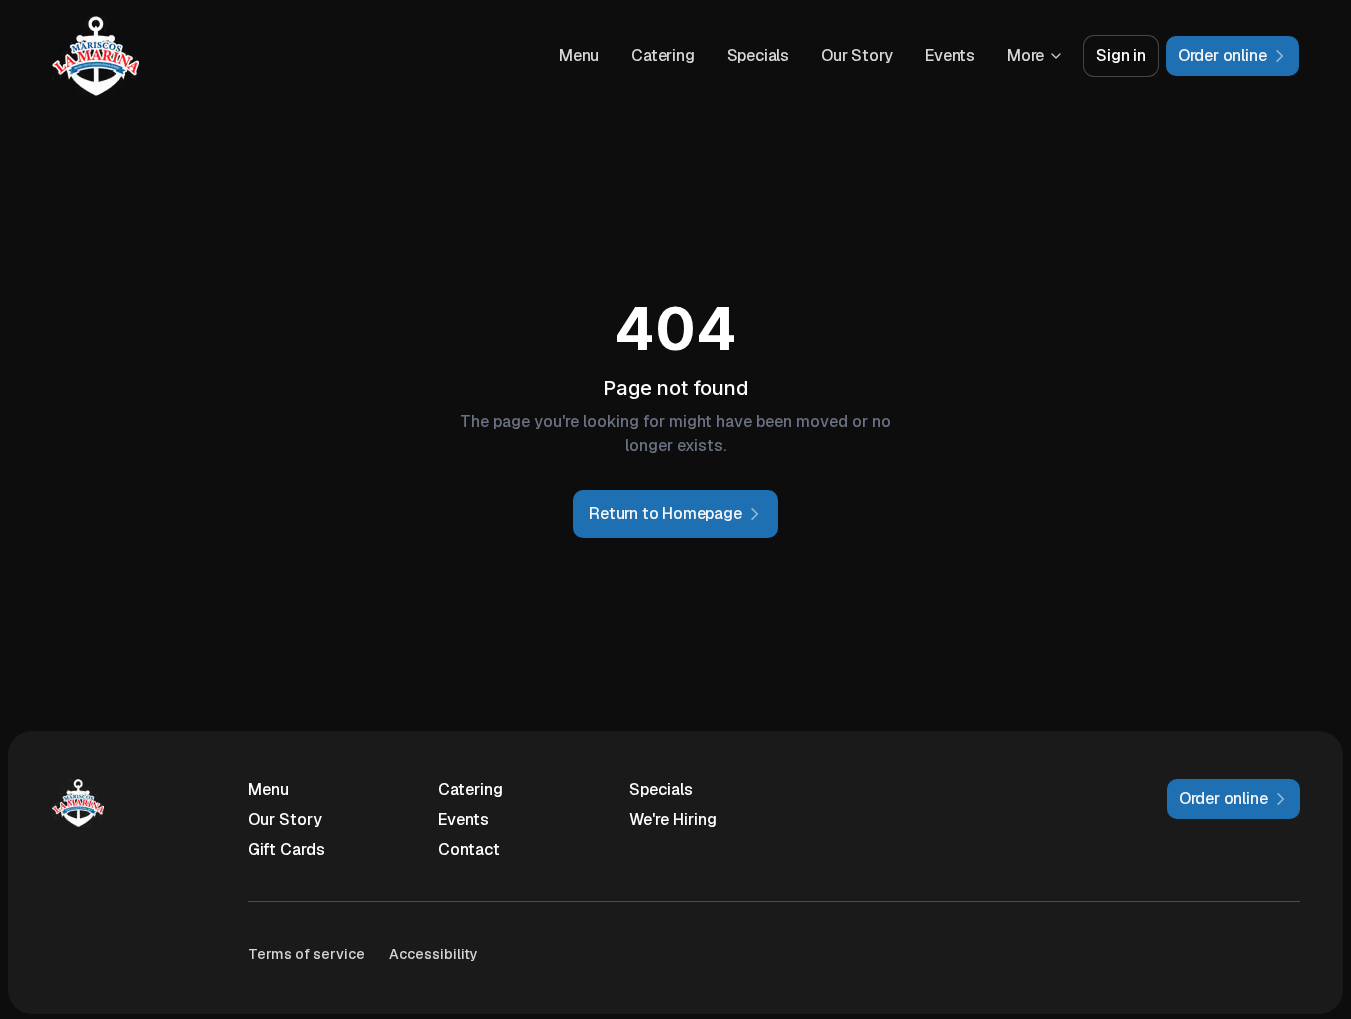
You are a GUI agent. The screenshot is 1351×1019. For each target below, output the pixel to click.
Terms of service (306, 954)
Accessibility (433, 954)
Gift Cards (286, 849)
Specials (758, 55)
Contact (469, 849)
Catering (662, 55)
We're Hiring (673, 819)
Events (950, 55)
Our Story (857, 55)
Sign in (1121, 55)
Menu (579, 55)
